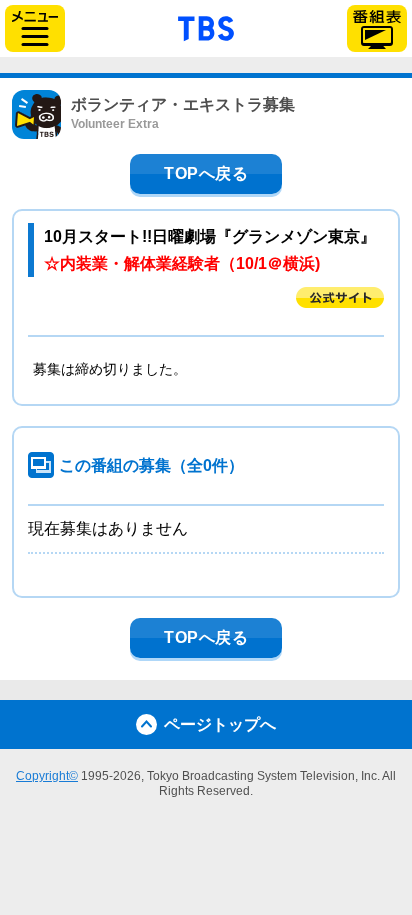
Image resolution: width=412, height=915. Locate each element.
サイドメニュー (35, 28)
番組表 (377, 28)
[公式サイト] (340, 297)
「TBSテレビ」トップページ (206, 26)
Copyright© (47, 776)
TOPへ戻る (206, 173)
